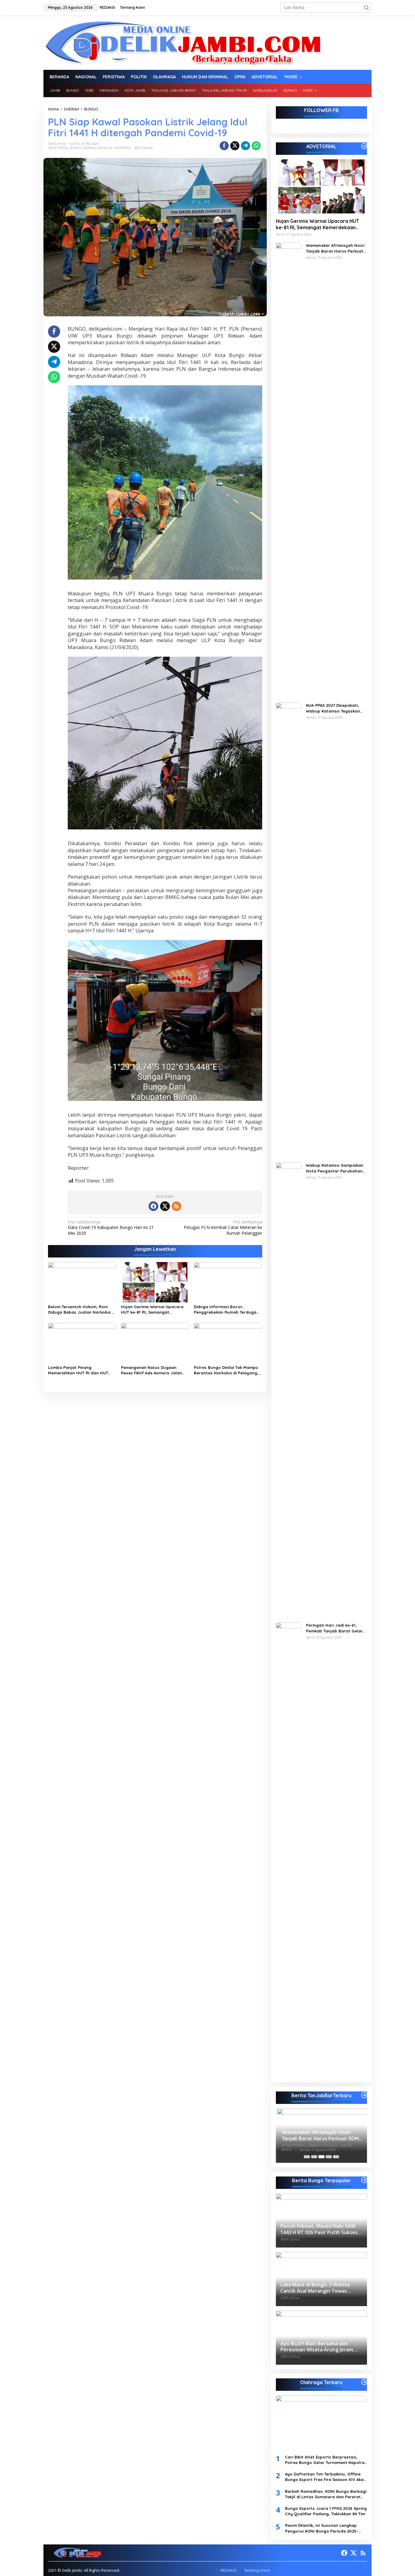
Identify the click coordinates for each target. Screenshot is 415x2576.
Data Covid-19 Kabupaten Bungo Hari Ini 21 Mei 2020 (111, 1227)
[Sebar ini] (224, 146)
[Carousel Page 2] (314, 2157)
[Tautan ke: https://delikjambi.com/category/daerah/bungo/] (364, 2180)
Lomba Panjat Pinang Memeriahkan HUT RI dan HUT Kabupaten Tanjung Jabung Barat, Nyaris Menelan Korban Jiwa (79, 1370)
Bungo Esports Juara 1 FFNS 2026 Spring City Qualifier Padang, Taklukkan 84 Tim (326, 2511)
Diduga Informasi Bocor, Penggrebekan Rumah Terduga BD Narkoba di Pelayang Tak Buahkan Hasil (225, 1310)
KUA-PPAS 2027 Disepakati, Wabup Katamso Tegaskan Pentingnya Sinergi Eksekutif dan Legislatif (334, 708)
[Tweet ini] (235, 146)
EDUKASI (105, 148)
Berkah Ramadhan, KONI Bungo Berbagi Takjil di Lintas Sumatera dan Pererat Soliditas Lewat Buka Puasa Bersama (326, 2494)
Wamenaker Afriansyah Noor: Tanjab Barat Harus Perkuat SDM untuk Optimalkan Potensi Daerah (336, 248)
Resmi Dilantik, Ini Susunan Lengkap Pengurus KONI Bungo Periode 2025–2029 (322, 2528)
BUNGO (76, 148)
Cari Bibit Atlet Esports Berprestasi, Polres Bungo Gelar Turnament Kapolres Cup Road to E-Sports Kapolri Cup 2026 (326, 2460)
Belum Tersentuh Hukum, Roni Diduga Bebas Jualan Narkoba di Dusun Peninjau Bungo (82, 1310)
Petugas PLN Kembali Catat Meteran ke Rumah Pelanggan (223, 1227)
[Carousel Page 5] (336, 2157)
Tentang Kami (257, 2570)
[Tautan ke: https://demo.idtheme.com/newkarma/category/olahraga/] (364, 2382)
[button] (366, 8)
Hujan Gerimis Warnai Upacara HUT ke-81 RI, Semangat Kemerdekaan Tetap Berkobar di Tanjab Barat (154, 1310)
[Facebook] (153, 1206)
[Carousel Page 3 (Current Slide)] (321, 2157)
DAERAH (90, 148)
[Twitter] (165, 1206)
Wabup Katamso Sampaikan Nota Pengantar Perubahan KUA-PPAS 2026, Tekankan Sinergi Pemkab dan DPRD (335, 1168)
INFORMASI (122, 148)
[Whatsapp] (256, 146)
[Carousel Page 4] (329, 2157)
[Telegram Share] (245, 146)
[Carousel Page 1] (307, 2157)
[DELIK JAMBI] (183, 42)
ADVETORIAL (58, 148)
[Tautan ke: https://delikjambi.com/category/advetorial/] (364, 146)
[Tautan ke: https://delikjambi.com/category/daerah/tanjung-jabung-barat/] (364, 2095)
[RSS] (177, 1206)
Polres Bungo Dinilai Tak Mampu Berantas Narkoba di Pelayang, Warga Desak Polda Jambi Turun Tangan (227, 1370)
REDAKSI (228, 2570)
